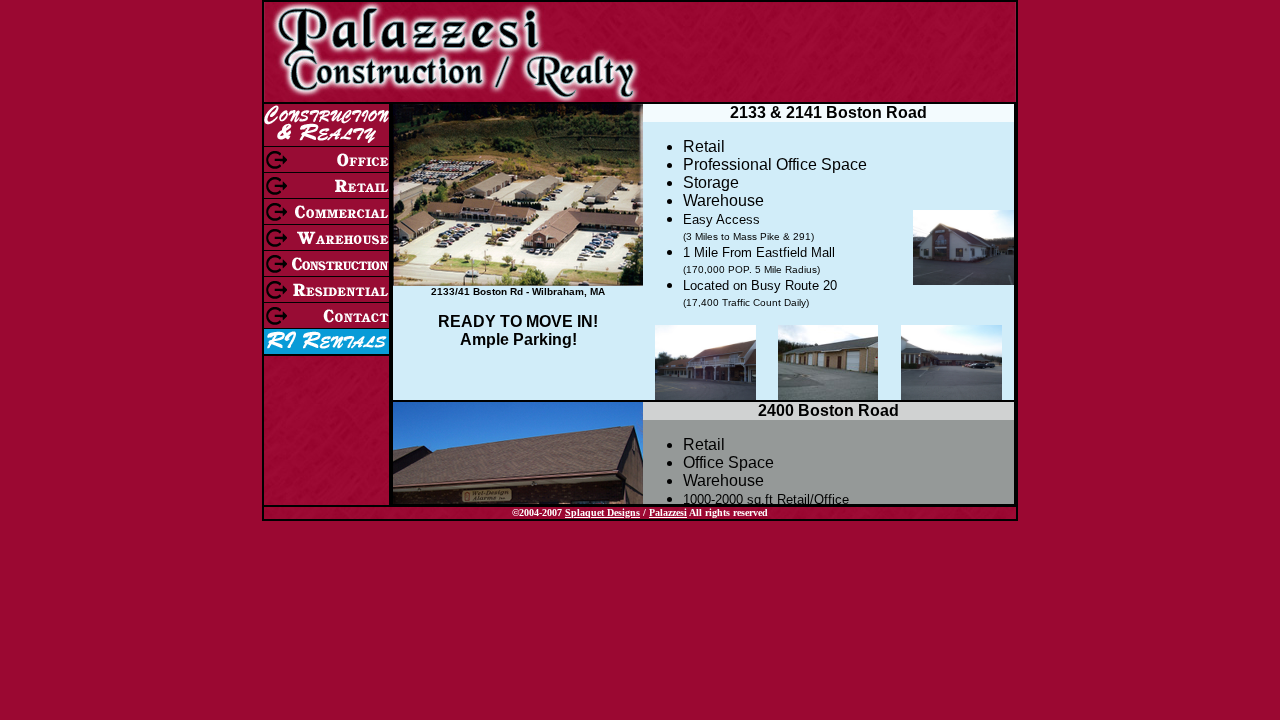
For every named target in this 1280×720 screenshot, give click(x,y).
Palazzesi (668, 512)
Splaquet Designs (602, 512)
